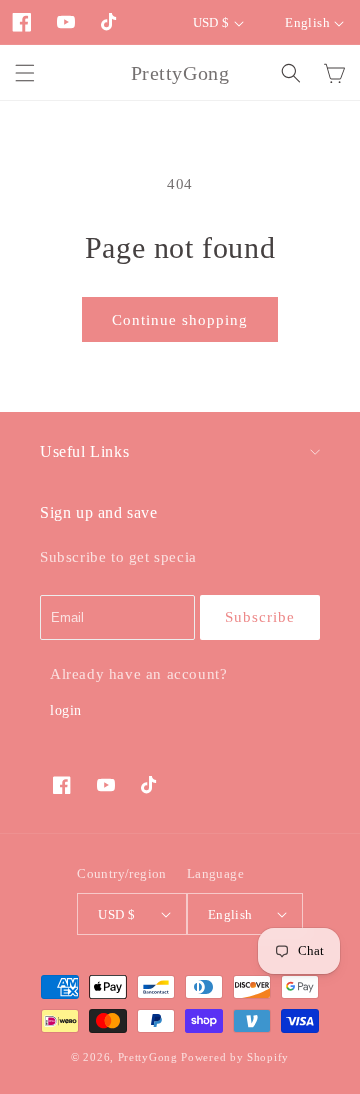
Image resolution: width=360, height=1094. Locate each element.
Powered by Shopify (235, 1057)
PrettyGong (148, 1057)
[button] (25, 73)
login (66, 710)
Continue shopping (180, 320)
